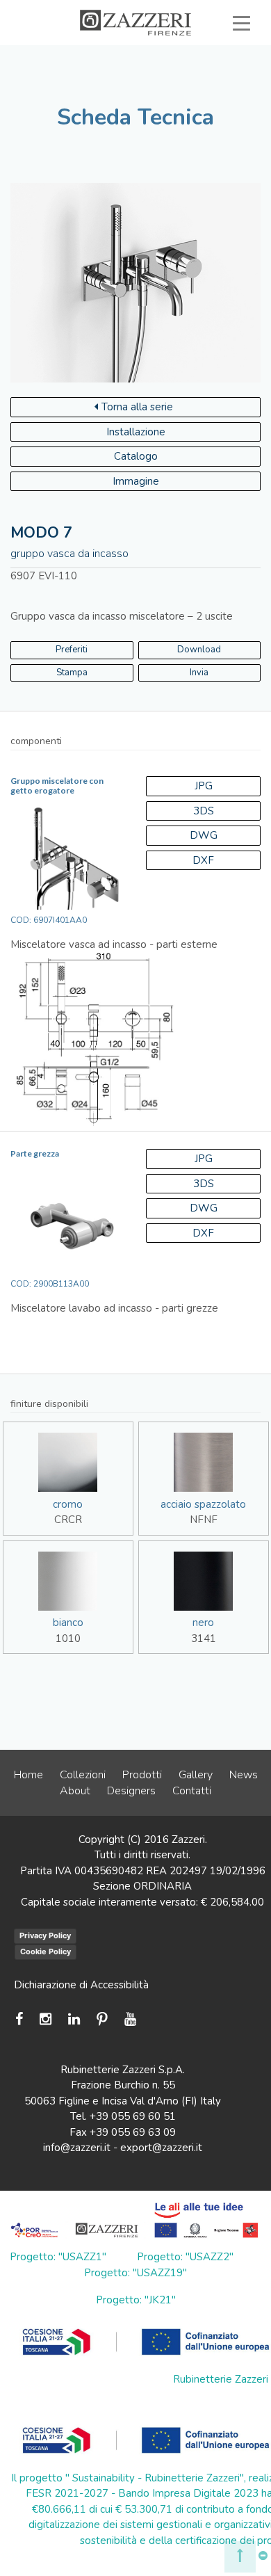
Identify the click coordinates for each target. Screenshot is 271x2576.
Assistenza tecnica (186, 55)
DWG (204, 835)
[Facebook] (23, 2019)
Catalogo (136, 456)
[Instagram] (46, 2019)
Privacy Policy (45, 1935)
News (244, 1775)
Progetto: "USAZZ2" (185, 2257)
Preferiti (206, 86)
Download (199, 650)
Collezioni (83, 1775)
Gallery (196, 1775)
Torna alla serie (137, 407)
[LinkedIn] (74, 2019)
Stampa (72, 673)
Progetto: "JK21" (136, 2300)
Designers (131, 1791)
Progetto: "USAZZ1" (58, 2257)
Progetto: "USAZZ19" (135, 2273)
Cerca (210, 102)
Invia (199, 673)
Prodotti (142, 1775)
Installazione (136, 432)
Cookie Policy (46, 1951)
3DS (204, 811)
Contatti (192, 1791)
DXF (203, 860)
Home (28, 1775)
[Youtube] (130, 2019)
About (75, 1791)
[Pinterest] (102, 2019)
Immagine (136, 481)
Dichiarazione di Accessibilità (81, 1985)
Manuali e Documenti (131, 71)
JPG (204, 786)
